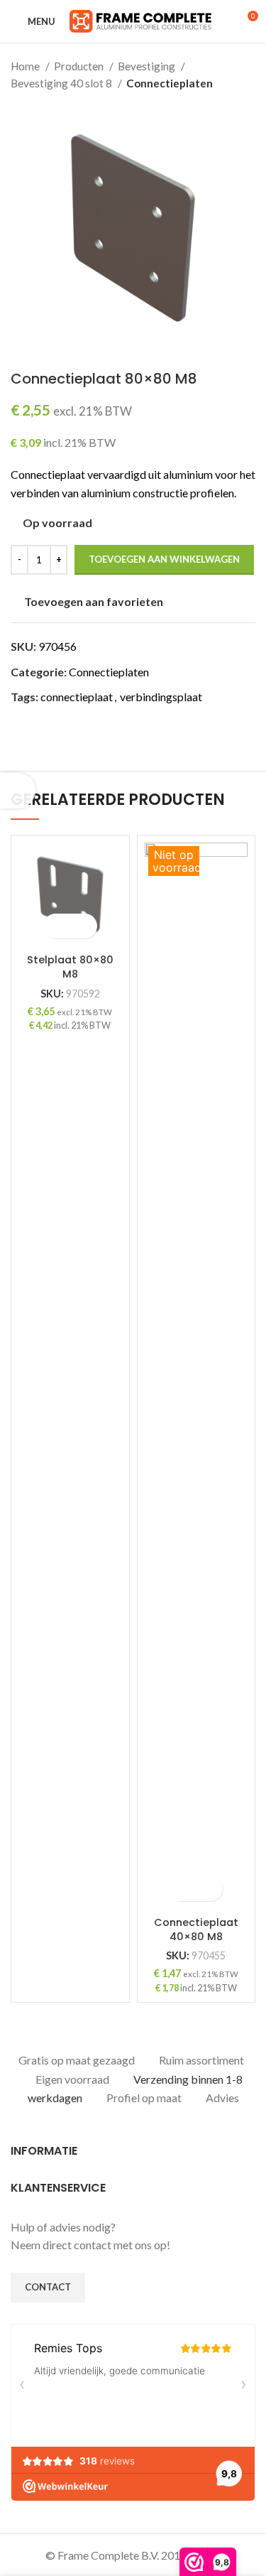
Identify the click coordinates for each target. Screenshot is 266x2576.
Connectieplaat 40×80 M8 (196, 1930)
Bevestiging (148, 66)
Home (26, 66)
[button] (58, 926)
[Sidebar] (18, 791)
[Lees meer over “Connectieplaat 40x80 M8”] (183, 1889)
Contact (48, 2287)
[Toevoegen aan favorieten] (83, 926)
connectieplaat (77, 697)
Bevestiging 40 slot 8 (62, 83)
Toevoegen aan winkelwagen (164, 559)
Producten (80, 66)
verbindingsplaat (161, 697)
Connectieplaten (170, 83)
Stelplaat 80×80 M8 (70, 967)
